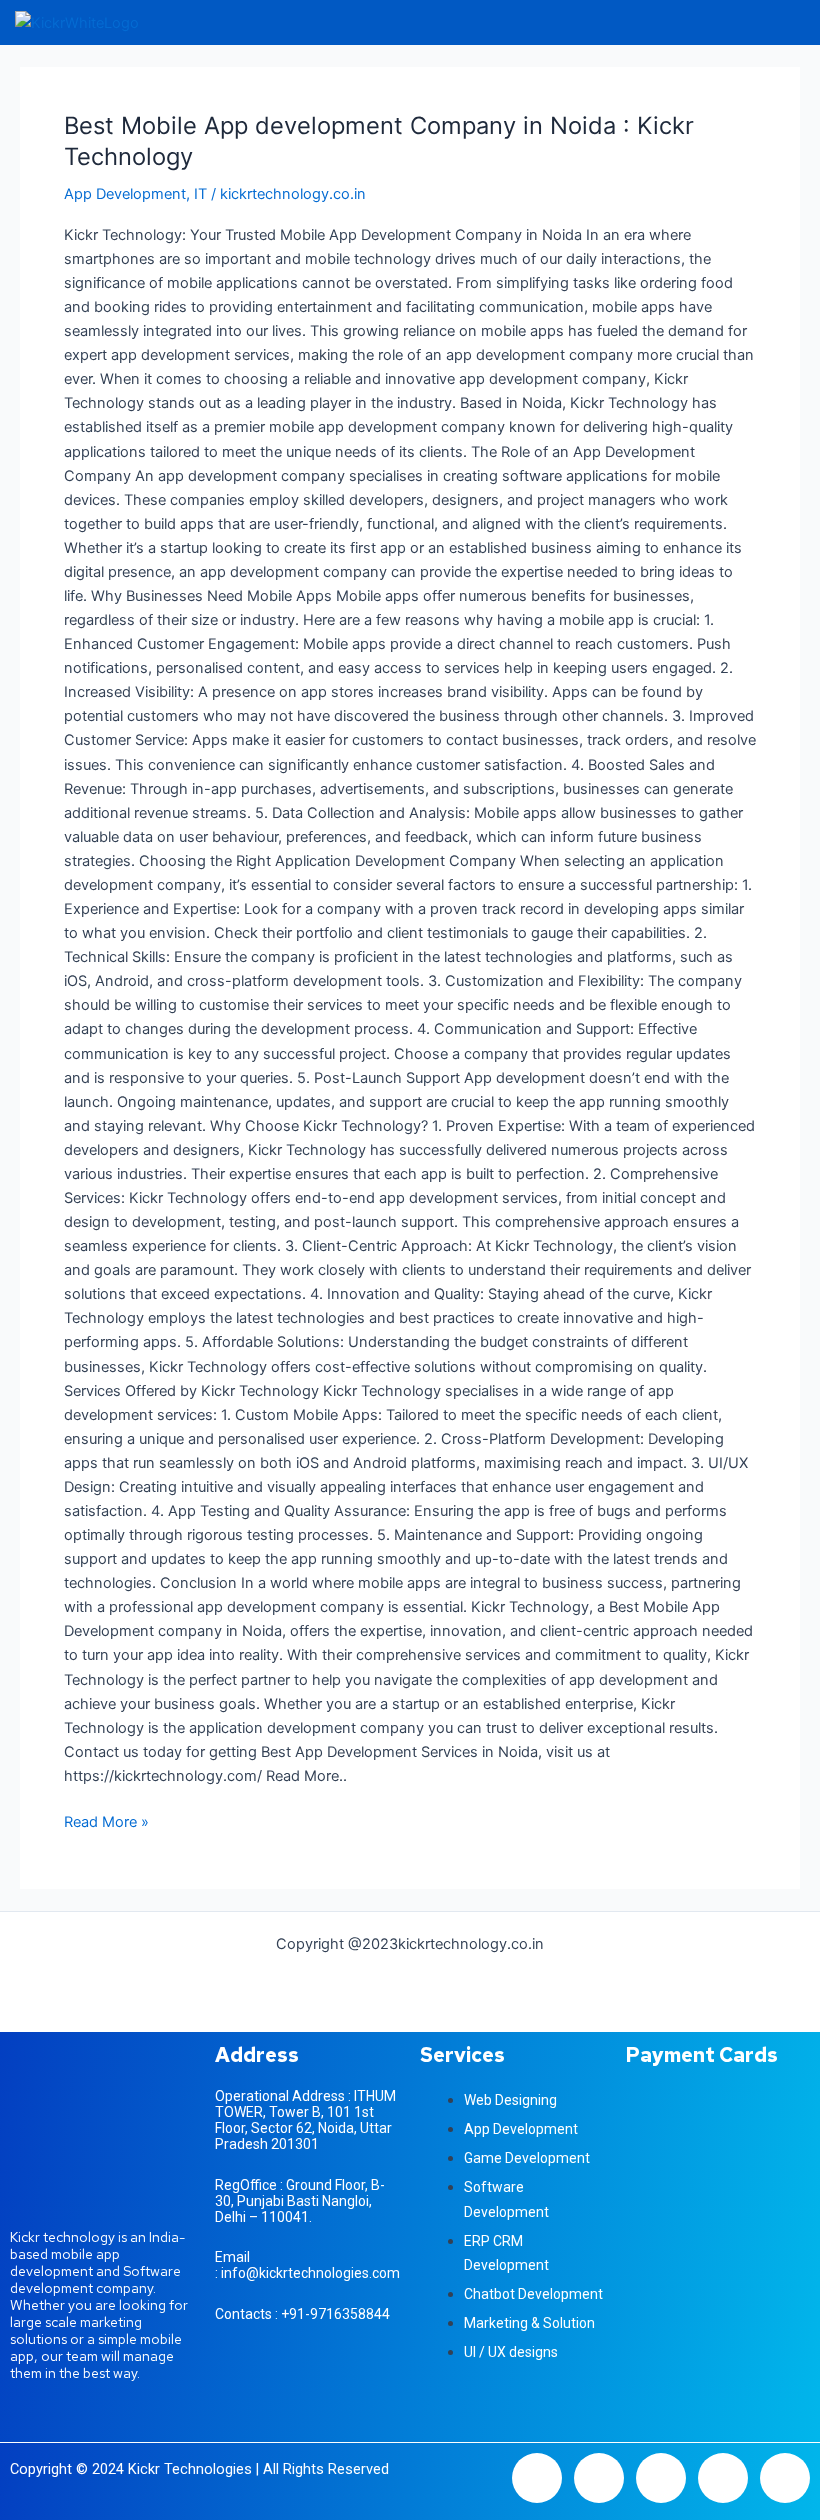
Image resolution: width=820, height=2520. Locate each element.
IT (200, 194)
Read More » (106, 1820)
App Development (125, 194)
